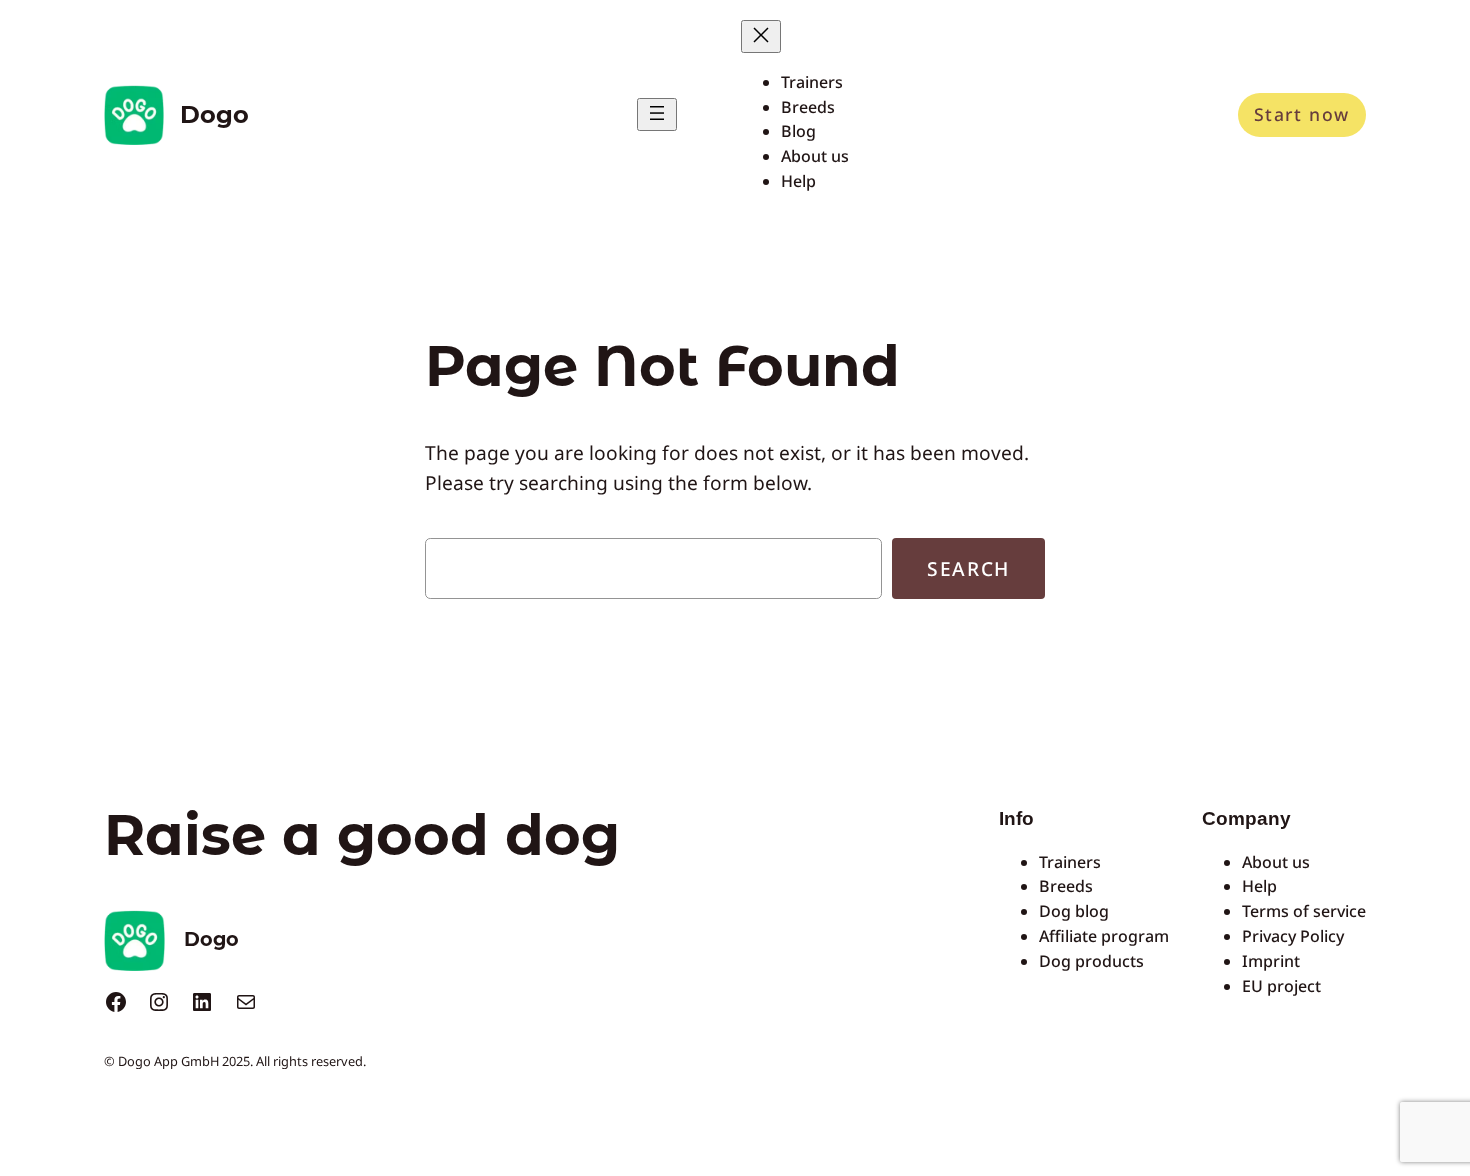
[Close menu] (761, 36)
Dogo (214, 114)
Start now (1302, 114)
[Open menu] (657, 114)
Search (968, 568)
